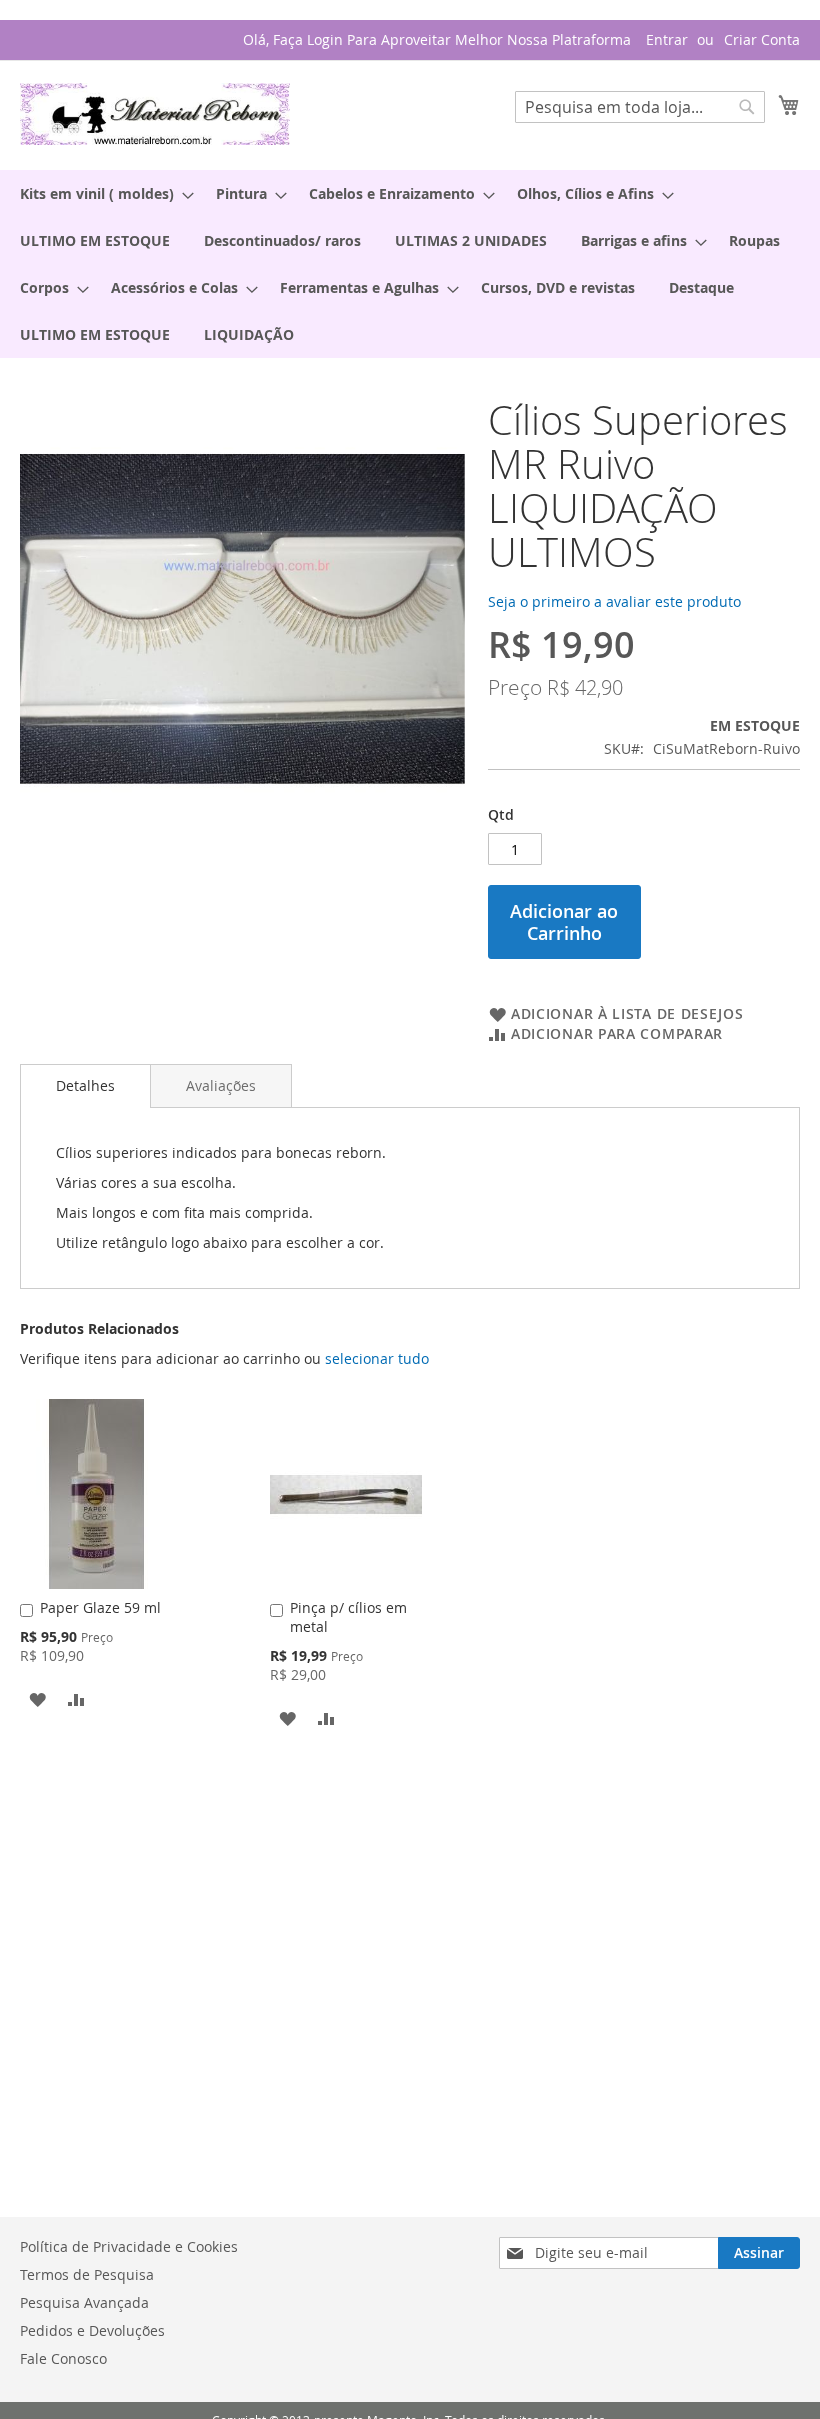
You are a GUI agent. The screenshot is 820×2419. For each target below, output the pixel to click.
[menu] (410, 264)
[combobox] (640, 107)
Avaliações (221, 1085)
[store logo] (155, 114)
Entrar (667, 39)
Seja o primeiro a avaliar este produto (614, 601)
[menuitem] (101, 193)
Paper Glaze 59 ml (100, 1607)
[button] (37, 1697)
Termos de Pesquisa (87, 2274)
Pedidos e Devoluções (92, 2330)
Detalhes (85, 1085)
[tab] (85, 1086)
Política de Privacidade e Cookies (129, 2246)
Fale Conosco (63, 2358)
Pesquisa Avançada (84, 2302)
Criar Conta (762, 39)
